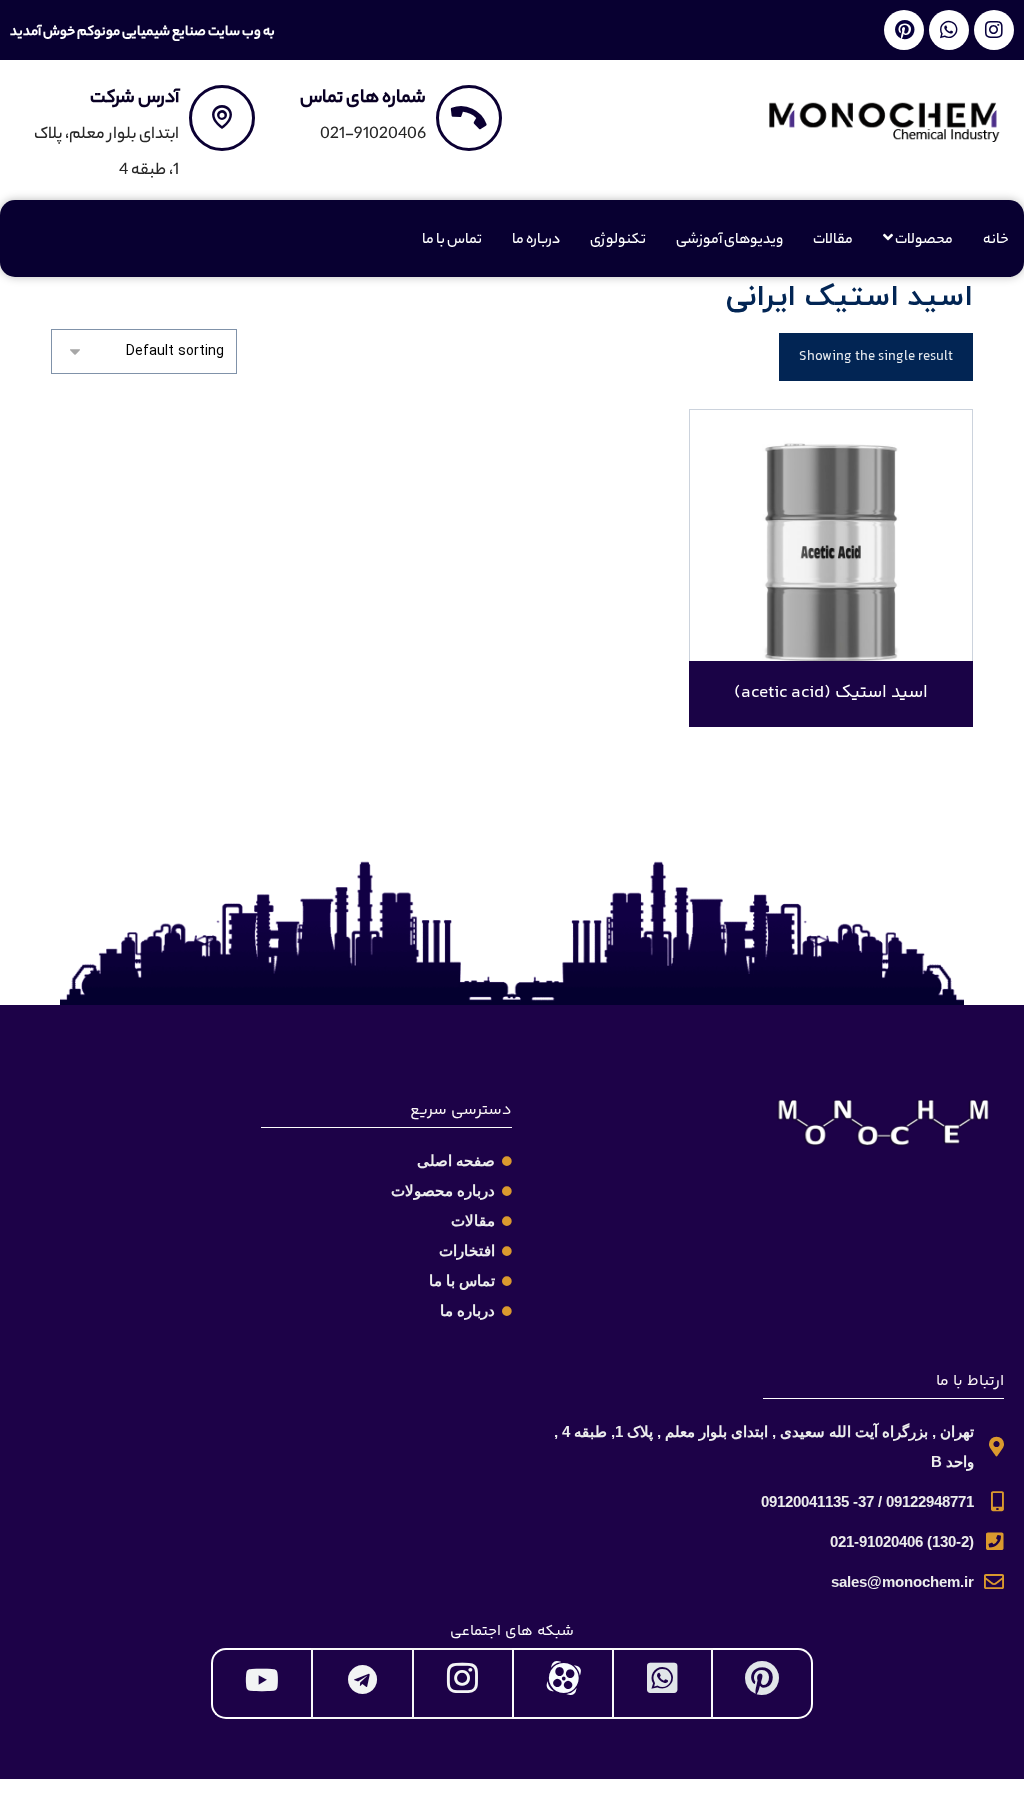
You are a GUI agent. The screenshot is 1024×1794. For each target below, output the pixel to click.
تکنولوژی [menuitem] (618, 241)
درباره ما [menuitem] (536, 241)
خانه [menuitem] (996, 241)
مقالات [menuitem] (833, 241)
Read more (843, 604)
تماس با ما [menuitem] (452, 241)
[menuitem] (918, 241)
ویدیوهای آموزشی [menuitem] (729, 241)
